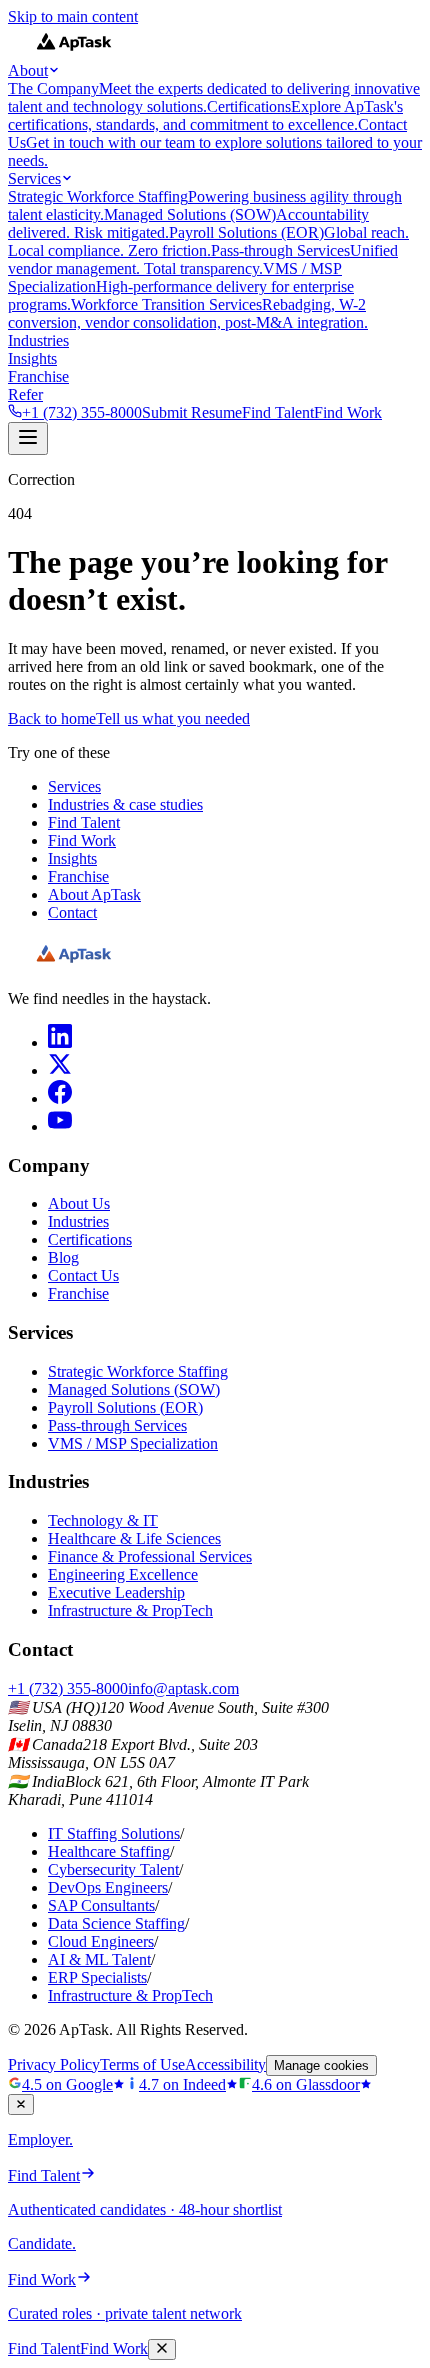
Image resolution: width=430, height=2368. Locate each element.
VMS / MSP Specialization (133, 1443)
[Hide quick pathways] (21, 2104)
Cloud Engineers (101, 1941)
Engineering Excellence (123, 1574)
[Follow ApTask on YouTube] (60, 1126)
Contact (72, 912)
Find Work (348, 412)
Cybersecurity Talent (113, 1869)
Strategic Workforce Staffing (138, 1371)
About (28, 70)
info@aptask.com (183, 1688)
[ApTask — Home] (74, 964)
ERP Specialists (97, 1977)
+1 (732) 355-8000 (82, 412)
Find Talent (278, 412)
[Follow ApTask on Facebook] (60, 1098)
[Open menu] (28, 438)
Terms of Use (142, 2064)
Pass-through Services (117, 1425)
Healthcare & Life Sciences (134, 1538)
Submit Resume (192, 412)
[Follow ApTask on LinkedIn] (60, 1042)
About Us (79, 1203)
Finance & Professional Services (150, 1556)
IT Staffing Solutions (114, 1833)
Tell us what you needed (173, 718)
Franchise (38, 376)
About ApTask (94, 894)
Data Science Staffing (116, 1923)
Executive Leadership (116, 1592)
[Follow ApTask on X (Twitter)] (60, 1070)
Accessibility (225, 2064)
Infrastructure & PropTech (130, 1610)
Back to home (52, 718)
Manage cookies (321, 2065)
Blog (63, 1257)
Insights (32, 358)
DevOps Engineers (108, 1887)
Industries (38, 340)
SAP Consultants (101, 1905)
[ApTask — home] (74, 52)
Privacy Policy (54, 2064)
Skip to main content (73, 16)
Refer (25, 394)
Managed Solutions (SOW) (134, 1389)
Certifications (90, 1239)
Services (34, 178)
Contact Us (83, 1275)
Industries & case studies (125, 804)
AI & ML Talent (99, 1959)
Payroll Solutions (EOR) (125, 1407)
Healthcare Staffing (109, 1851)
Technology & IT (103, 1520)
